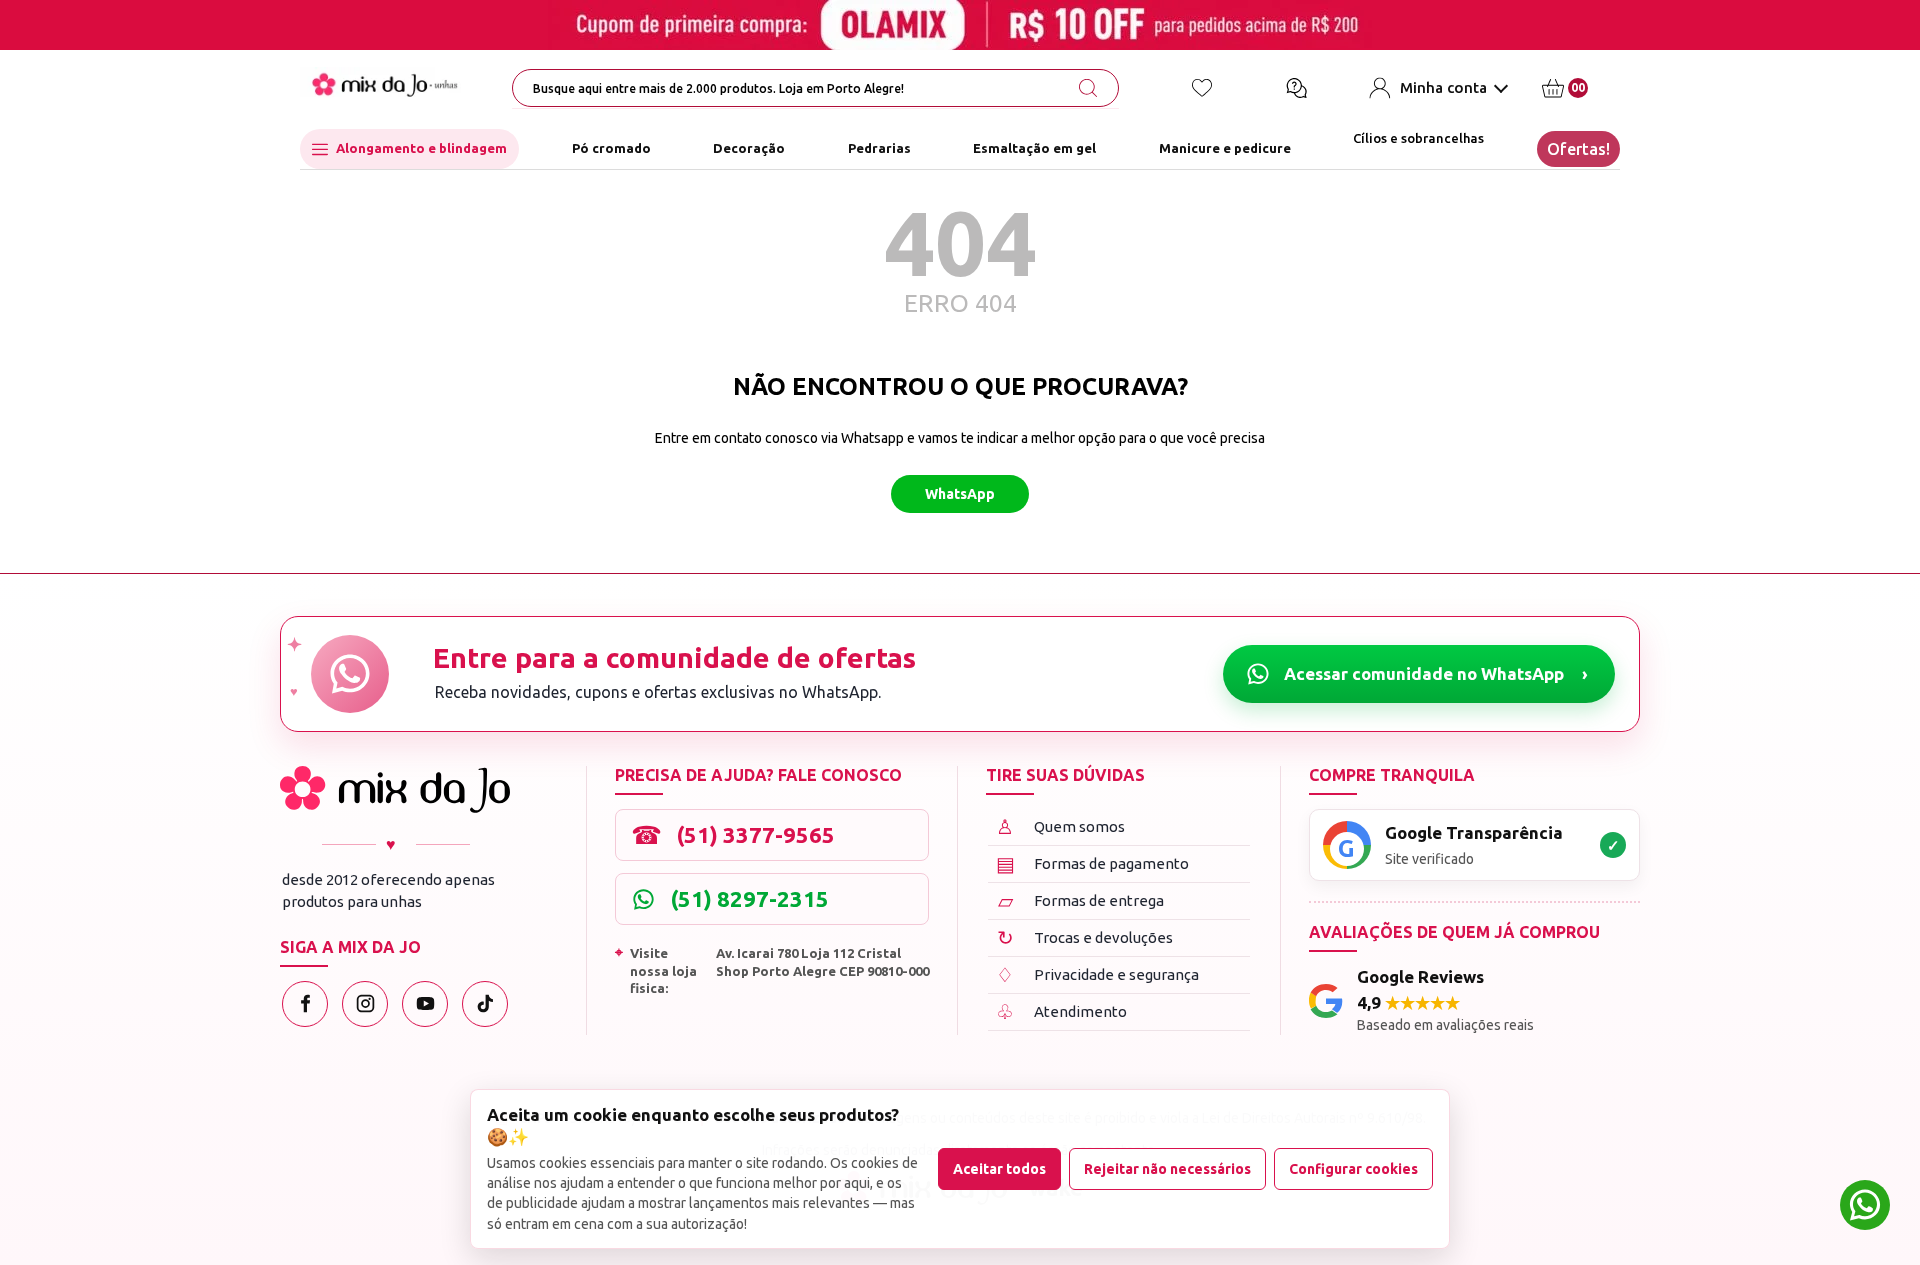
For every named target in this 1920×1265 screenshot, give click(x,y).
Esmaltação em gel (1034, 149)
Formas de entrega (1081, 900)
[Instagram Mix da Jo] (365, 1004)
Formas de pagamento (1093, 863)
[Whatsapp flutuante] (1865, 1207)
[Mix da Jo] (395, 789)
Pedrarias (879, 149)
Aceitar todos (999, 1169)
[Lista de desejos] (1202, 88)
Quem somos (1060, 826)
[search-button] (1088, 88)
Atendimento (1061, 1011)
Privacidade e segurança (1097, 974)
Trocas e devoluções (1085, 937)
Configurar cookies (1353, 1169)
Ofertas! (1578, 149)
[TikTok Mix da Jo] (485, 1004)
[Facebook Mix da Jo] (305, 1004)
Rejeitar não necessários (1167, 1169)
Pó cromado (611, 149)
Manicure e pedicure (1225, 149)
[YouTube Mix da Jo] (425, 1004)
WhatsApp (960, 494)
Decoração (749, 149)
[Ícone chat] (1296, 88)
